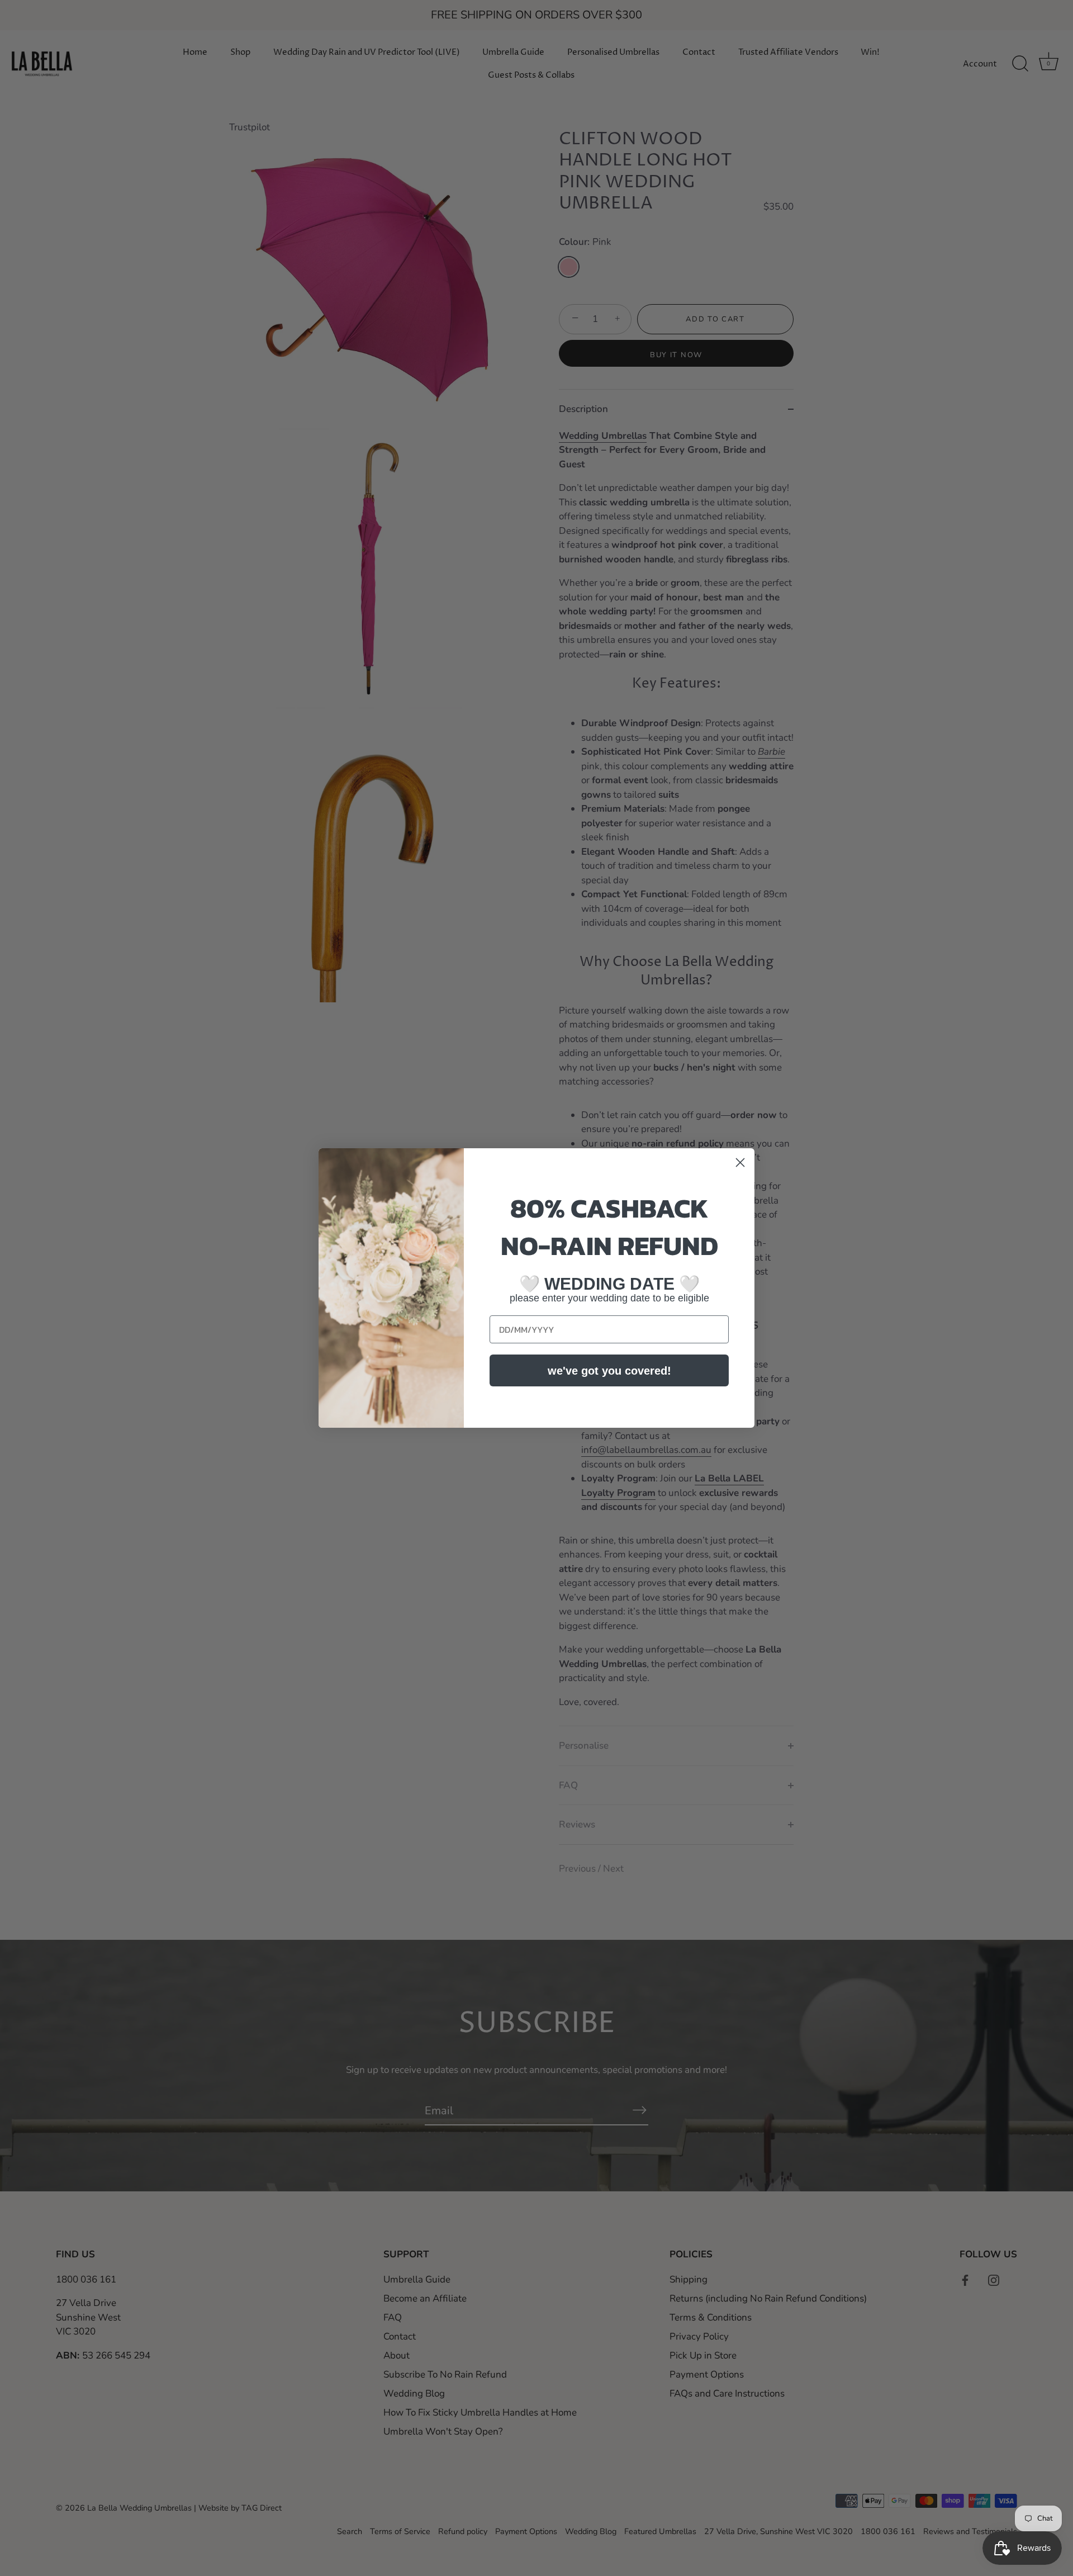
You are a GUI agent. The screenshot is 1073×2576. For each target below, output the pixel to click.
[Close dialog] (740, 1162)
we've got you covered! (609, 1371)
